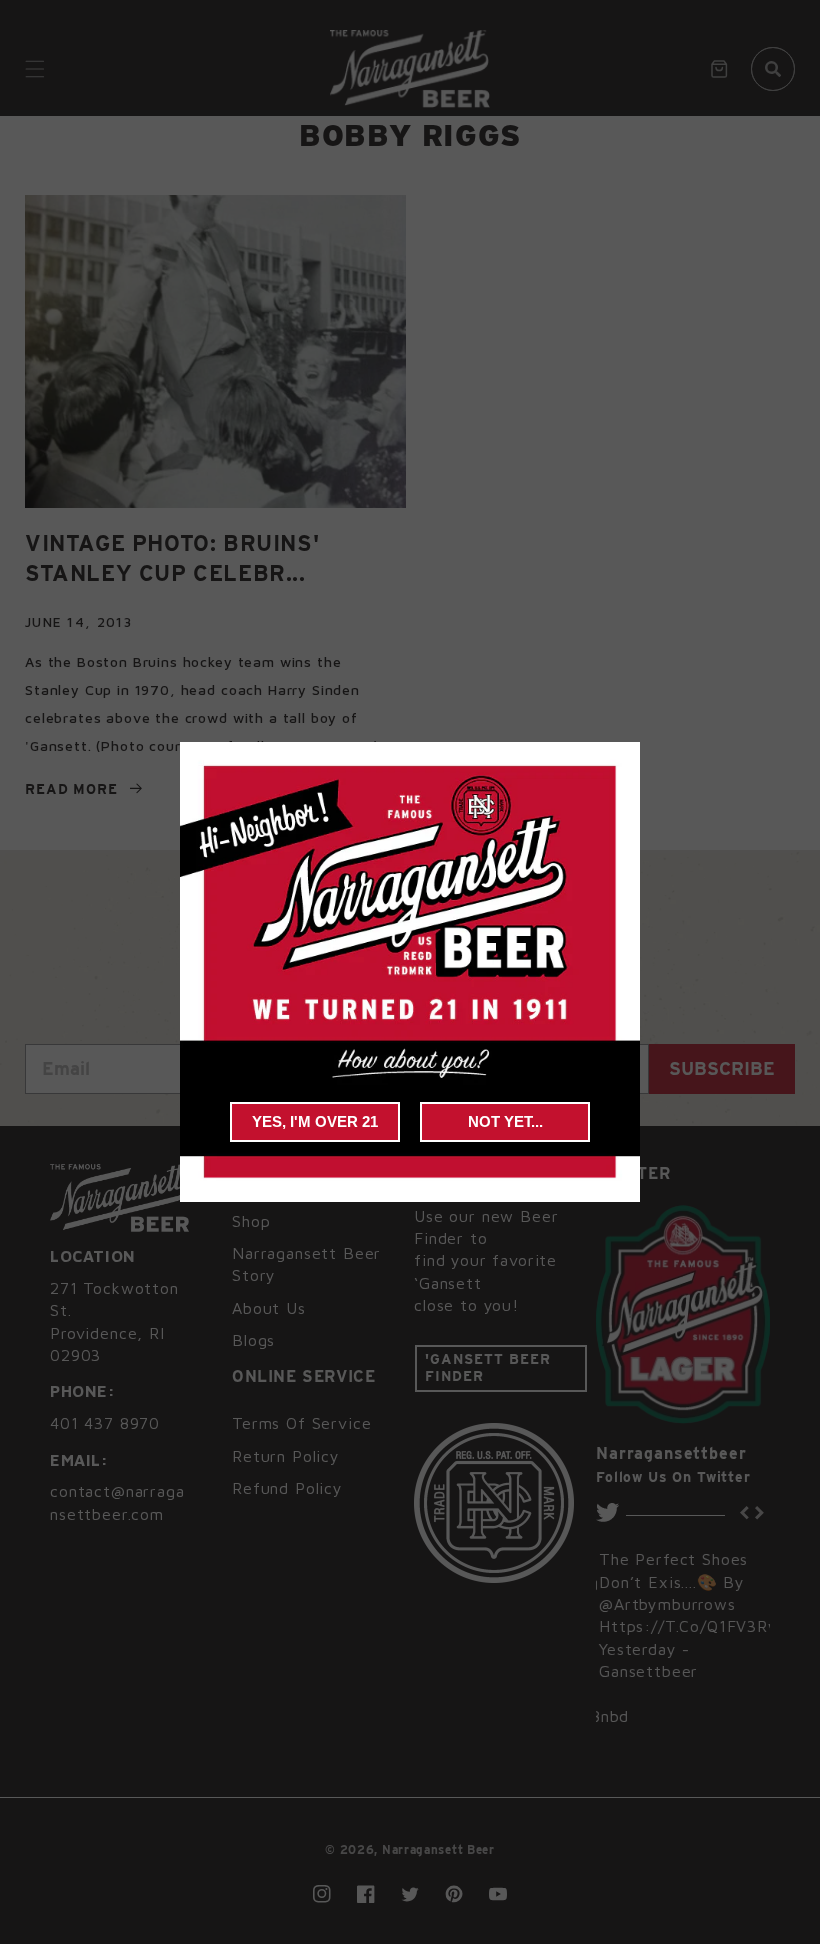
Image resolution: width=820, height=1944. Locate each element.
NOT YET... (505, 1121)
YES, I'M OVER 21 (315, 1121)
